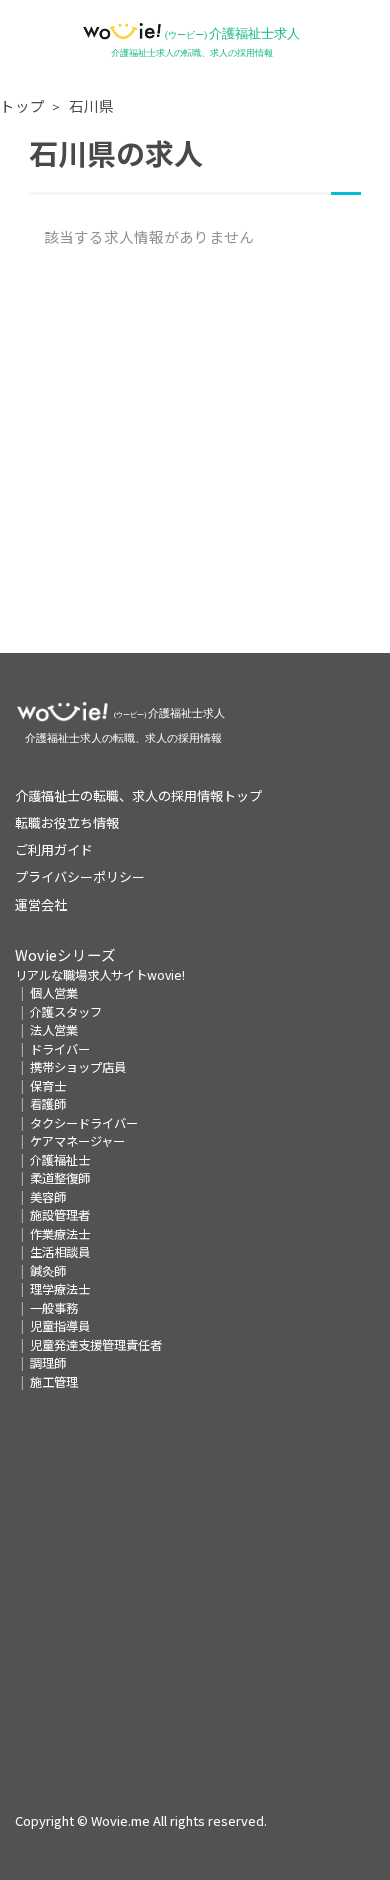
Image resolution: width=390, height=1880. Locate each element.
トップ (22, 105)
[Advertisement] (195, 458)
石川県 (91, 105)
